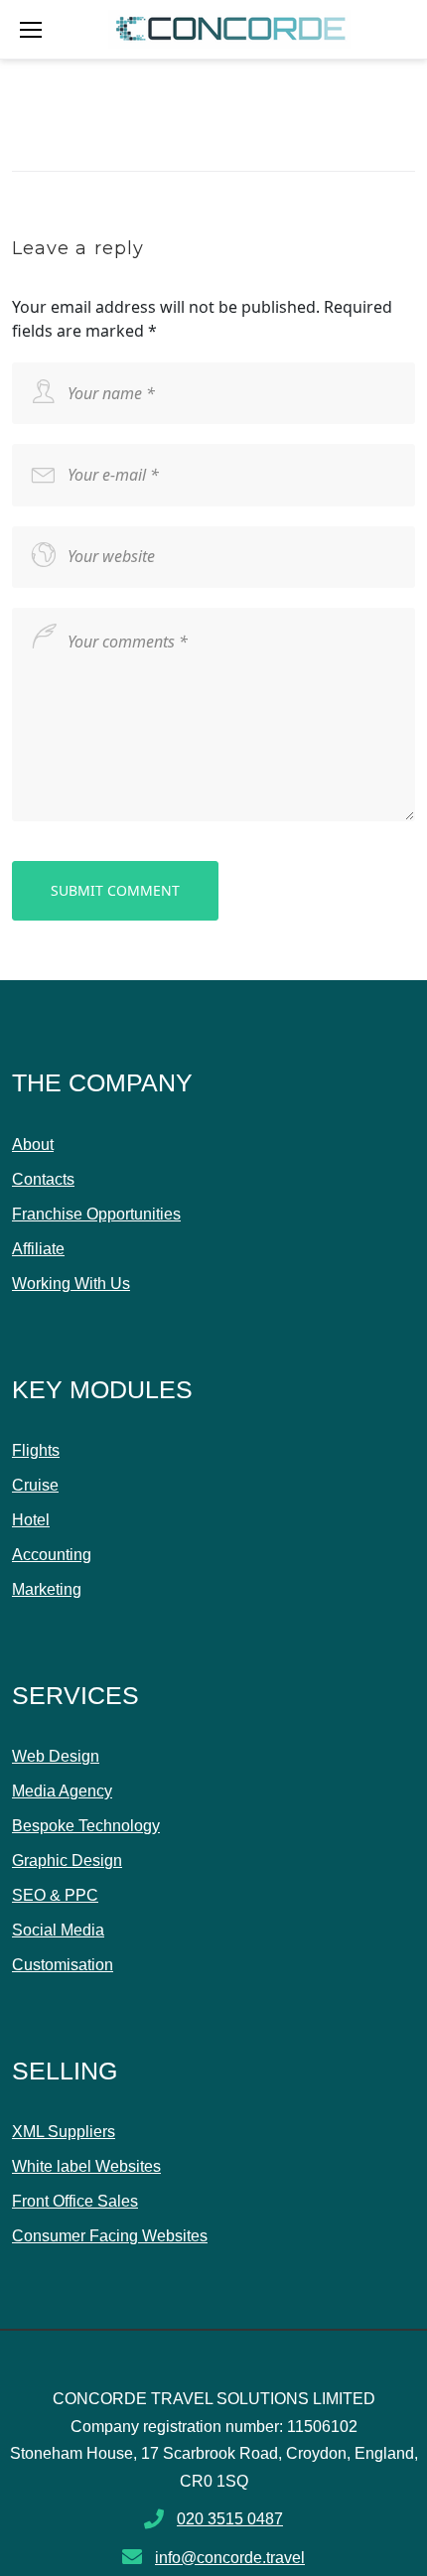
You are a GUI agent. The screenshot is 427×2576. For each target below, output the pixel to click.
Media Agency (62, 1791)
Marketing (47, 1589)
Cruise (35, 1485)
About (33, 1145)
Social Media (58, 1930)
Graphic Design (67, 1860)
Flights (36, 1450)
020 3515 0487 (230, 2519)
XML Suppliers (64, 2132)
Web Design (56, 1756)
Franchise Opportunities (96, 1214)
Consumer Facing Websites (110, 2236)
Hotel (31, 1520)
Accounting (52, 1555)
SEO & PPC (55, 1895)
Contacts (43, 1179)
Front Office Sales (75, 2201)
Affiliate (38, 1249)
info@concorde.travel (230, 2558)
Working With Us (71, 1284)
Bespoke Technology (86, 1826)
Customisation (63, 1965)
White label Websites (86, 2166)
